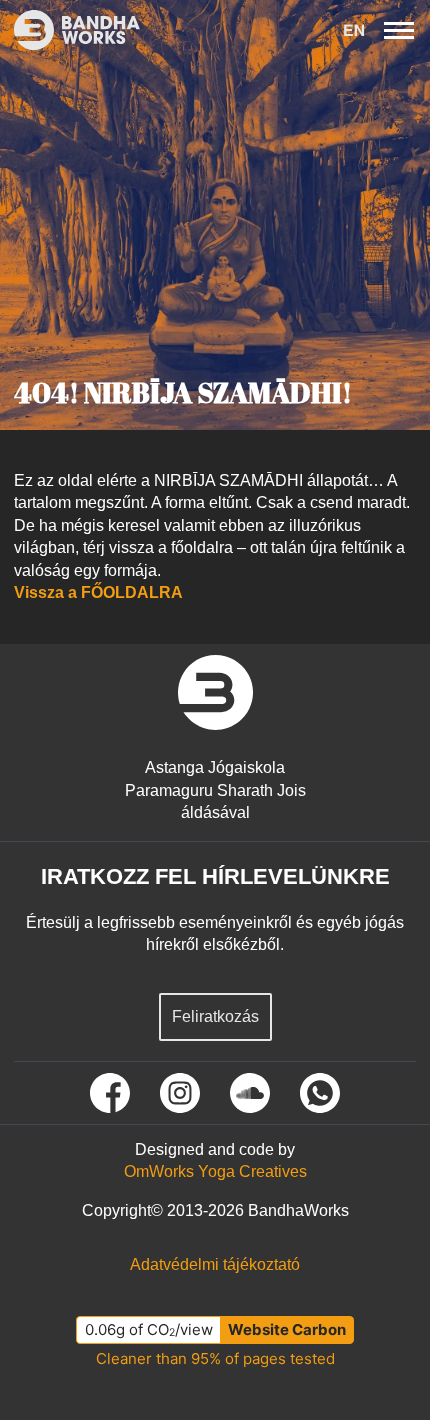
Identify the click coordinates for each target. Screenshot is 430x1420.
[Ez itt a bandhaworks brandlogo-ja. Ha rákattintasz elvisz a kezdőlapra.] (70, 30)
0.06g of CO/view (149, 1329)
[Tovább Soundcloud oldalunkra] (250, 1093)
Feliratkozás (215, 1016)
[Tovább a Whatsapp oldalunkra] (320, 1093)
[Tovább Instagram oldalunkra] (180, 1093)
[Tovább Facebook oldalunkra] (110, 1093)
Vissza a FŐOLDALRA (98, 592)
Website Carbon (287, 1329)
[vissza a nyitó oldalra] (215, 692)
